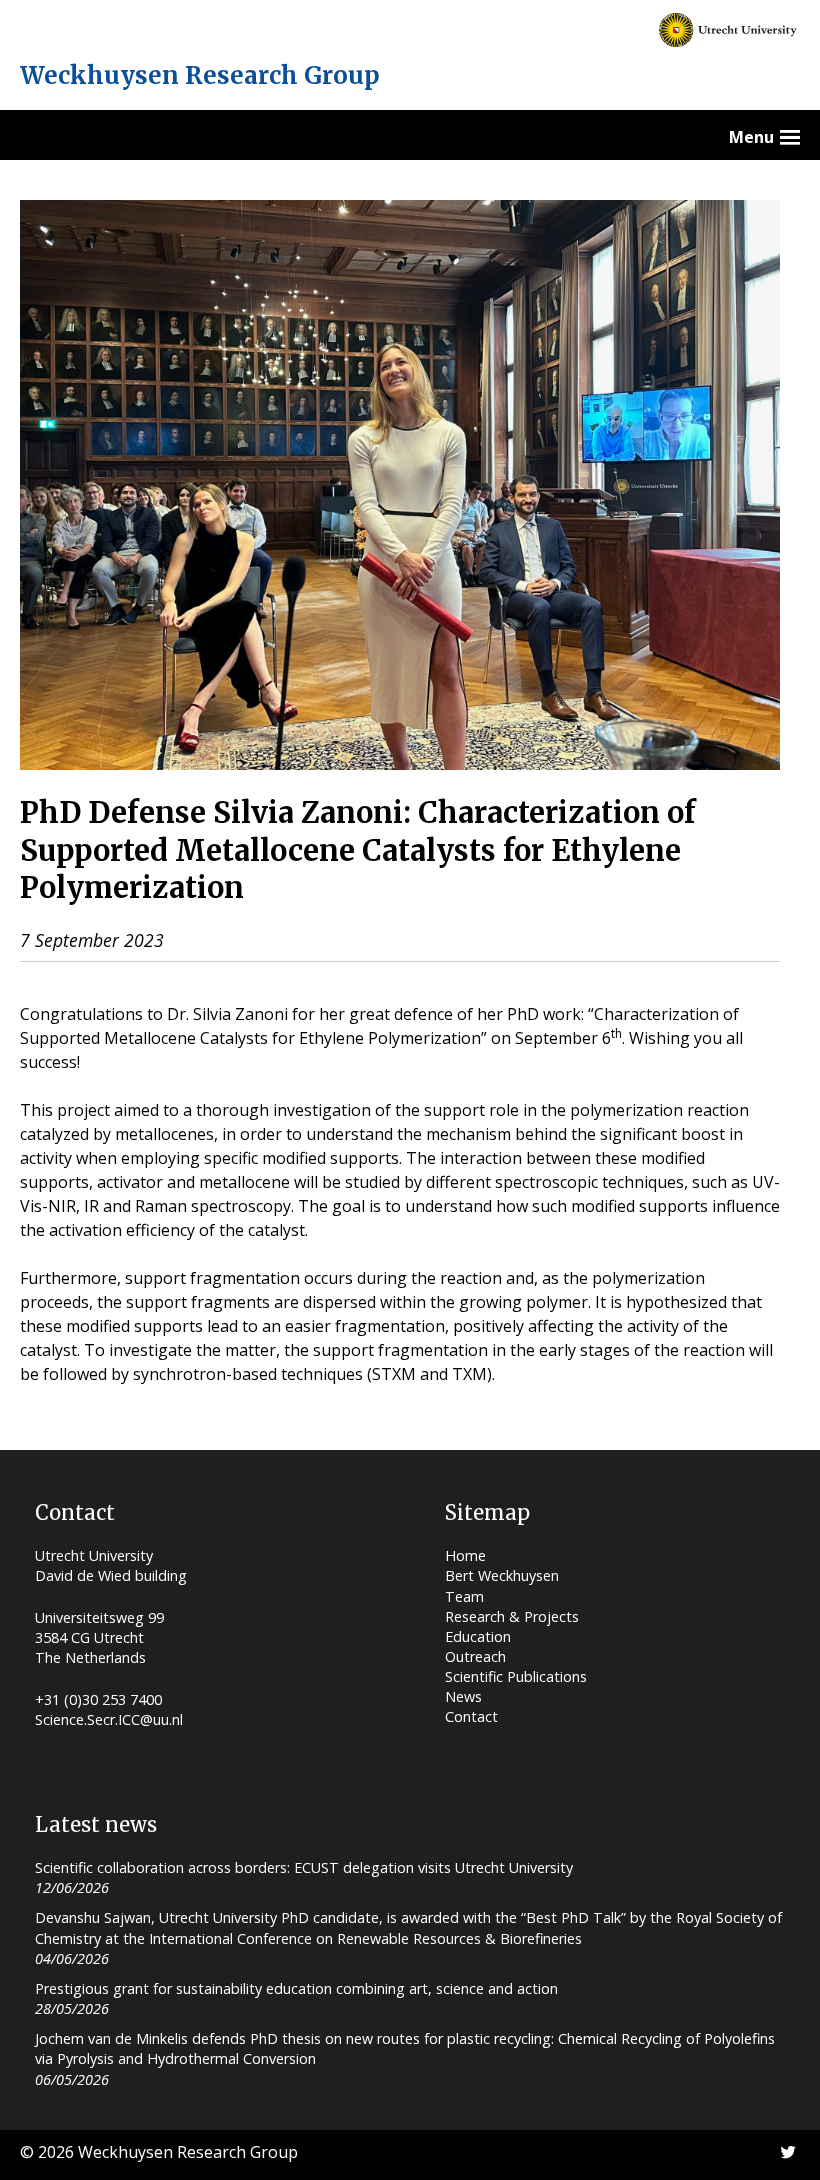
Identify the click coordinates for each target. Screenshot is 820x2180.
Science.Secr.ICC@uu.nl (109, 1719)
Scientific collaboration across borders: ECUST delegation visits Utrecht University (304, 1867)
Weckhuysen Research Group (200, 75)
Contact (471, 1716)
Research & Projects (512, 1616)
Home (465, 1555)
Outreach (475, 1656)
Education (478, 1636)
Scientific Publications (516, 1676)
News (463, 1696)
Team (464, 1596)
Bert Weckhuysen (502, 1575)
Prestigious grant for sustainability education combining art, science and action (296, 1988)
